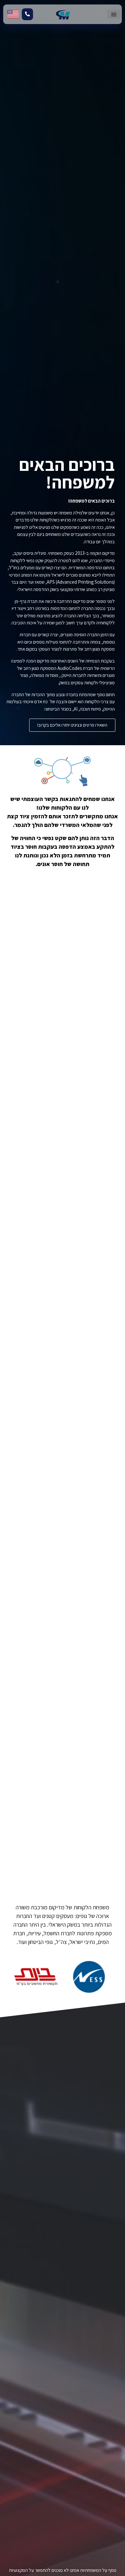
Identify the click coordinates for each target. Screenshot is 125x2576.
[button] (114, 14)
